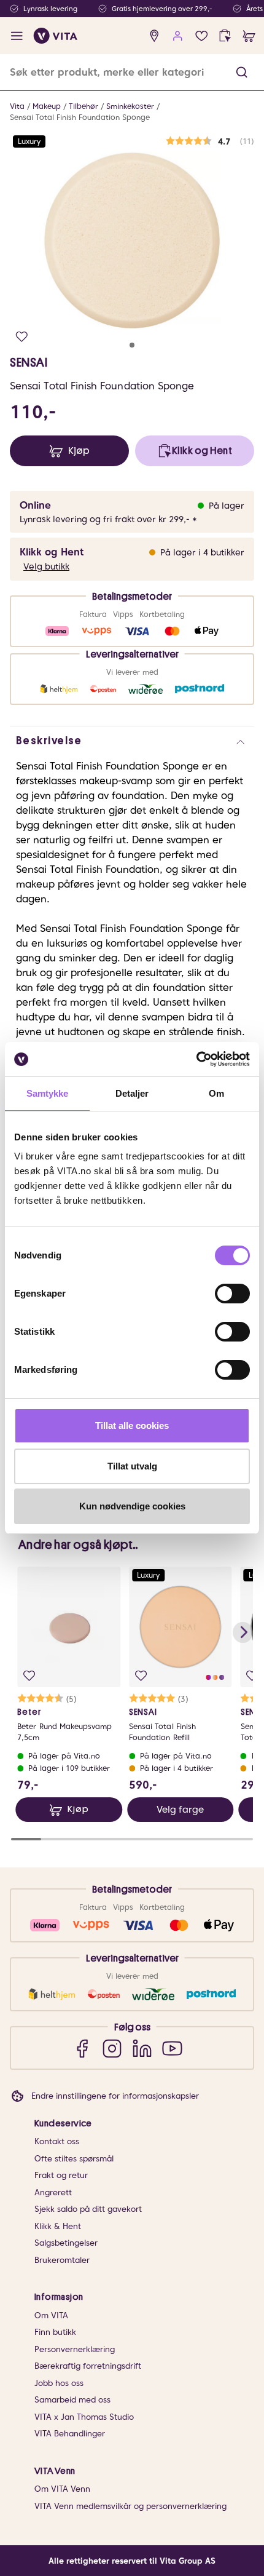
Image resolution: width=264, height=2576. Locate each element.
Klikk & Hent (58, 2226)
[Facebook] (82, 2048)
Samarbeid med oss (72, 2400)
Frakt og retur (61, 2175)
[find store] (154, 36)
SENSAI (29, 362)
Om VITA (51, 2316)
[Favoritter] (202, 36)
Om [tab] (216, 1093)
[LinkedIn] (142, 2048)
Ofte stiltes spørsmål (74, 2159)
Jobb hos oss (59, 2383)
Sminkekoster (130, 106)
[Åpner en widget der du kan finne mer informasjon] (216, 2524)
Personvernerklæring (75, 2349)
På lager (227, 506)
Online (35, 505)
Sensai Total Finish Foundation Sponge (80, 117)
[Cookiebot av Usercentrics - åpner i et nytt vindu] (196, 1059)
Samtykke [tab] (48, 1093)
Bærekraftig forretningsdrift (88, 2366)
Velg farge (180, 1810)
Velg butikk (46, 566)
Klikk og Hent (52, 552)
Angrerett (53, 2192)
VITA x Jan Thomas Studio (84, 2417)
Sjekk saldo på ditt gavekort (88, 2209)
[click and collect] (225, 36)
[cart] (249, 36)
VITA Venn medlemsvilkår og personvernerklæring (130, 2506)
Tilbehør (83, 106)
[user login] (178, 36)
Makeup (47, 106)
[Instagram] (112, 2048)
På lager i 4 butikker (202, 552)
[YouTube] (172, 2048)
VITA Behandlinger (70, 2434)
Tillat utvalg (132, 1466)
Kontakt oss (57, 2141)
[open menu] (17, 36)
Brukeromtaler (62, 2260)
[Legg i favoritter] (22, 337)
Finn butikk (55, 2332)
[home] (56, 36)
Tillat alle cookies (132, 1425)
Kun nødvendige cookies (132, 1506)
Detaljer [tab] (132, 1093)
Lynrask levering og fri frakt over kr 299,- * (108, 519)
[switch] (232, 1294)
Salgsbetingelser (66, 2243)
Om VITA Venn (62, 2489)
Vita (17, 106)
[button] (242, 72)
